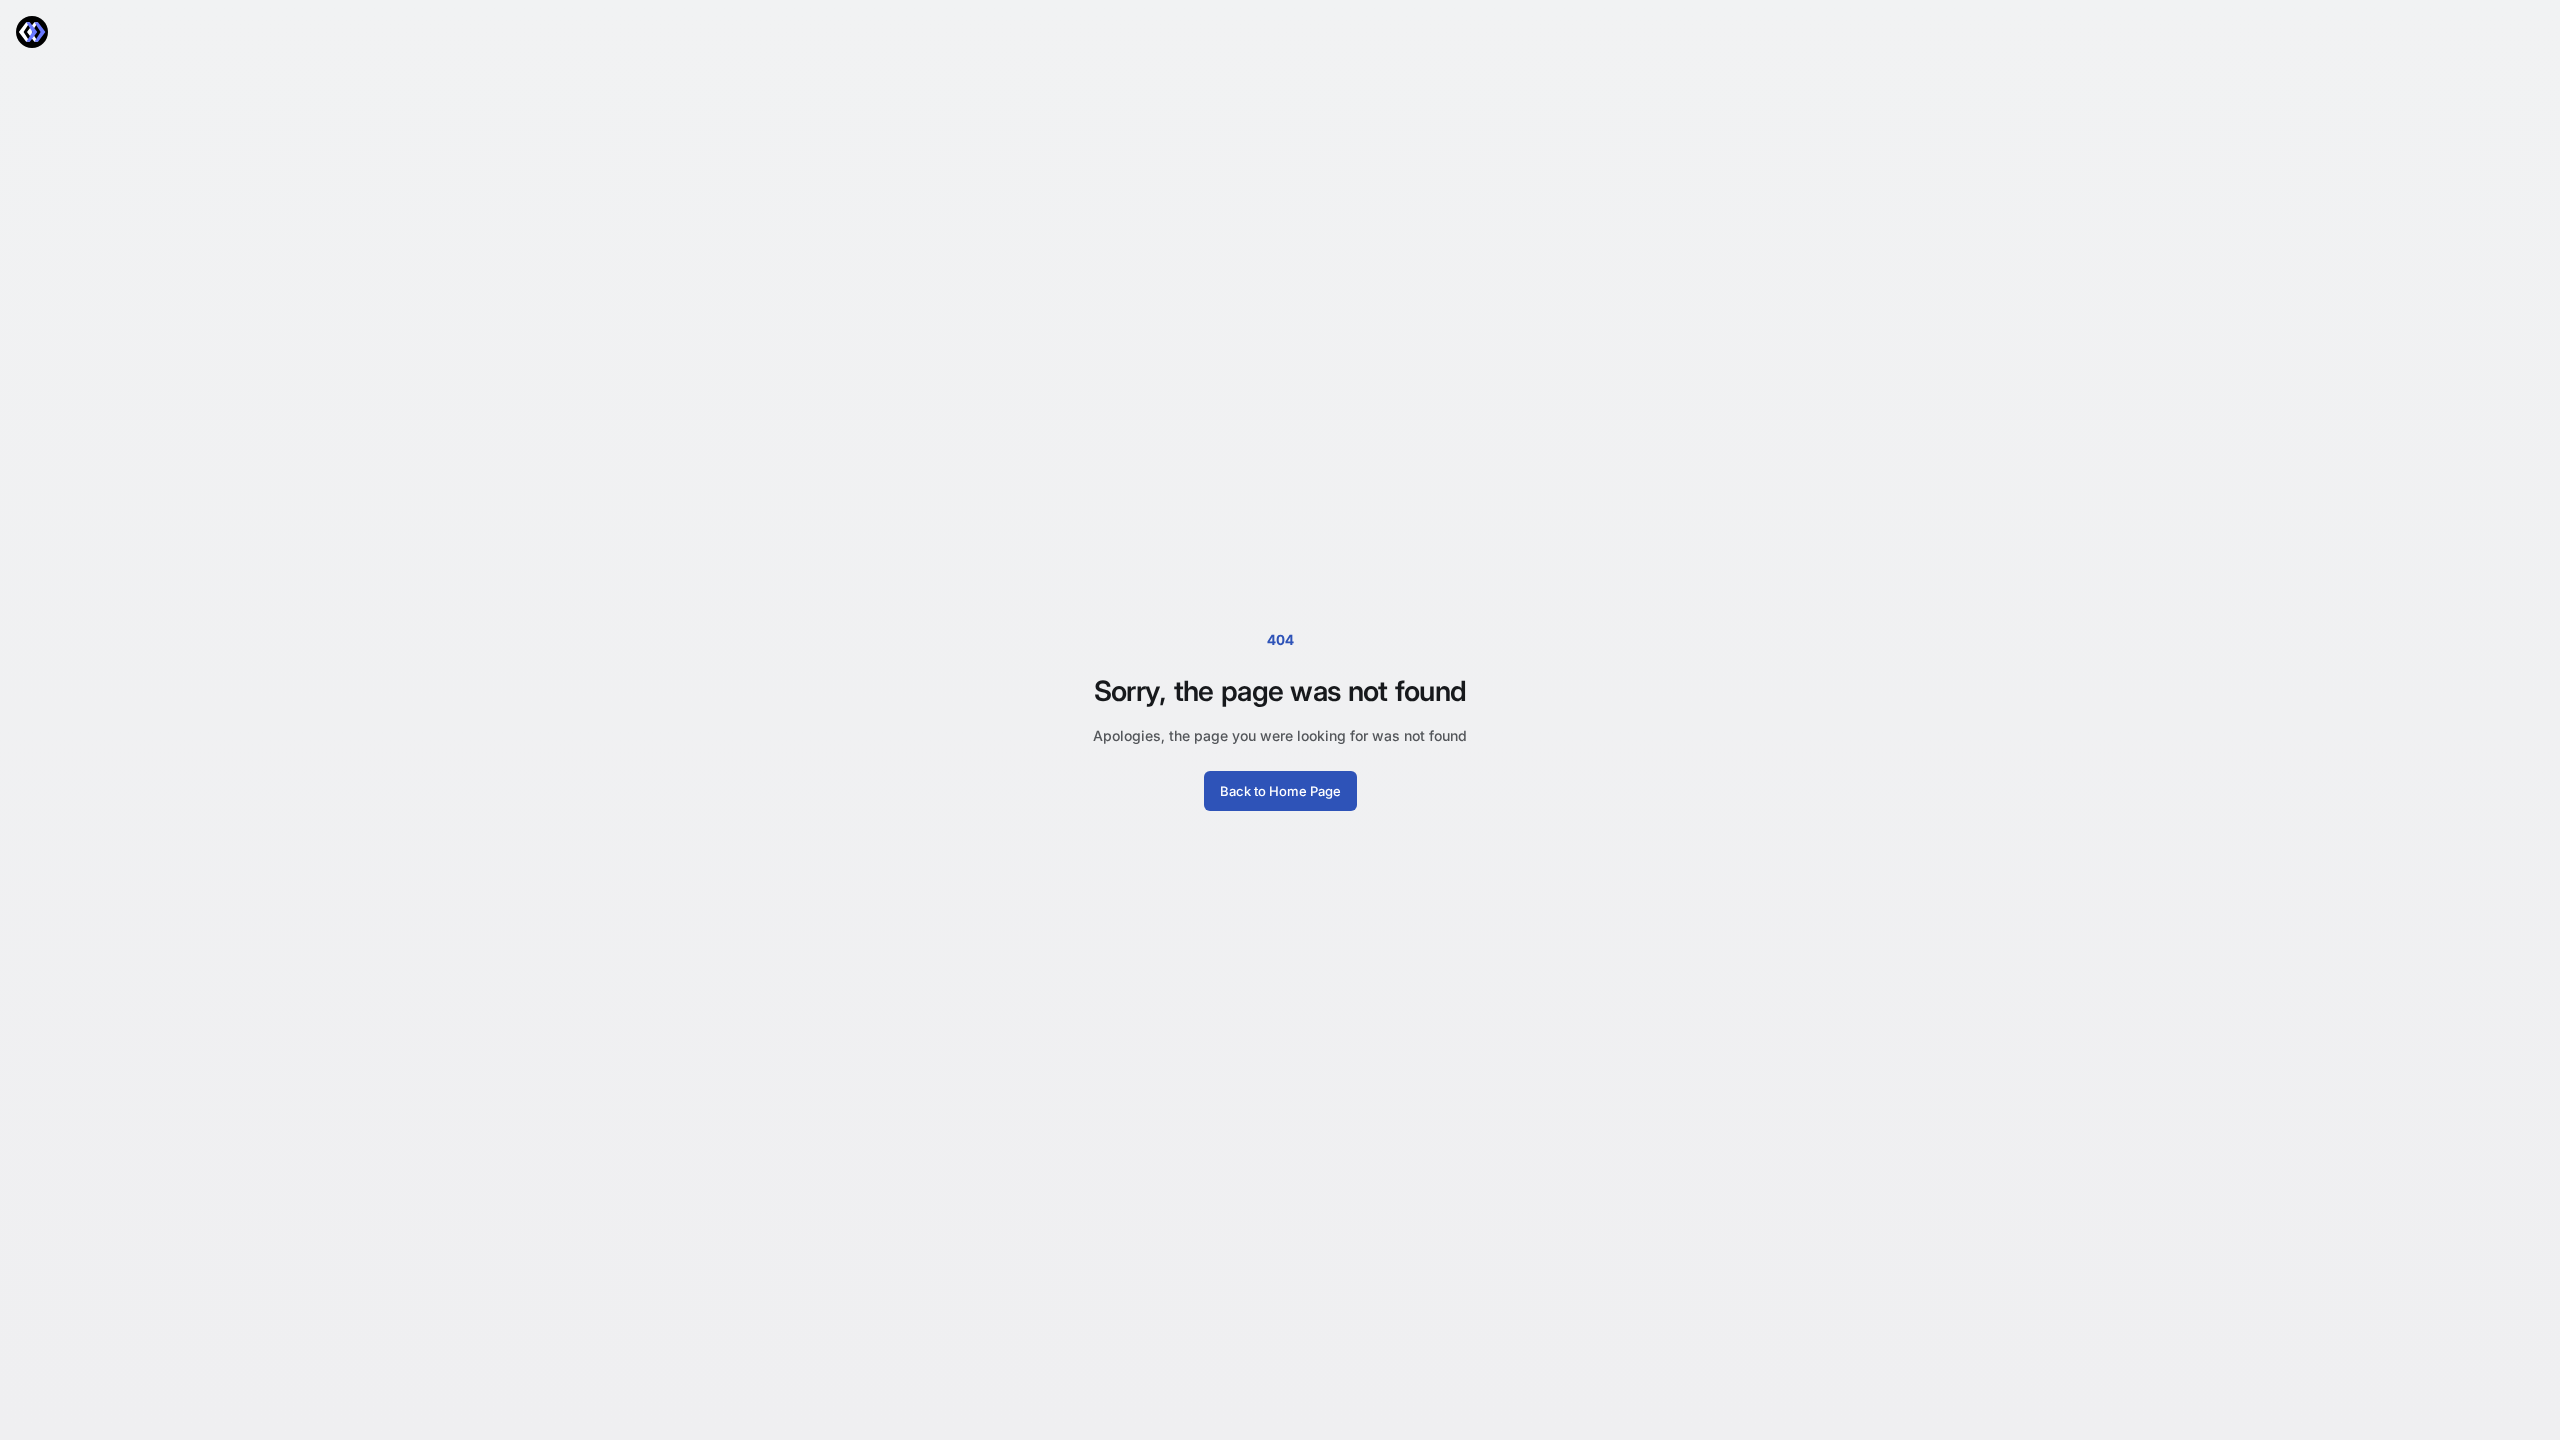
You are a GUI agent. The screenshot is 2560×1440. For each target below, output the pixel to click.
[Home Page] (32, 32)
